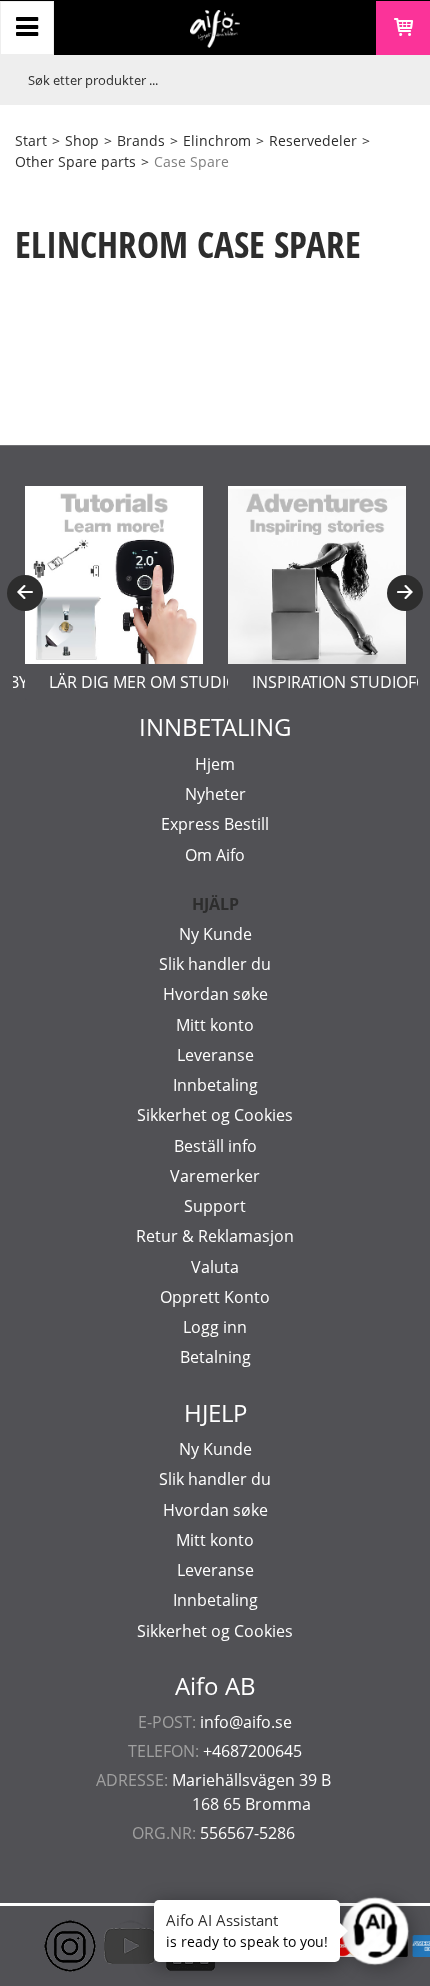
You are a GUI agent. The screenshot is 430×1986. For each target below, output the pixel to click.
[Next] (405, 593)
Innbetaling (215, 1085)
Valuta (215, 1267)
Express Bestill (215, 824)
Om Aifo (215, 855)
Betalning (215, 1357)
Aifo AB (215, 1686)
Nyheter (215, 794)
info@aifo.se (246, 1722)
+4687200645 (252, 1751)
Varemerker (215, 1176)
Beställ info (215, 1146)
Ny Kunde (215, 934)
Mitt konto (215, 1025)
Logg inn (215, 1327)
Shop (82, 140)
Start (31, 140)
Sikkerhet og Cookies (215, 1115)
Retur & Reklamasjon (215, 1236)
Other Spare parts (75, 161)
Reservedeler (313, 140)
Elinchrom (217, 140)
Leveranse (215, 1055)
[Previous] (25, 593)
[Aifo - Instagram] (40, 1946)
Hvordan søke (215, 994)
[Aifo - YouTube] (100, 1946)
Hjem (215, 764)
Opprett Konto (215, 1297)
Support (215, 1206)
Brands (141, 140)
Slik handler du (215, 964)
